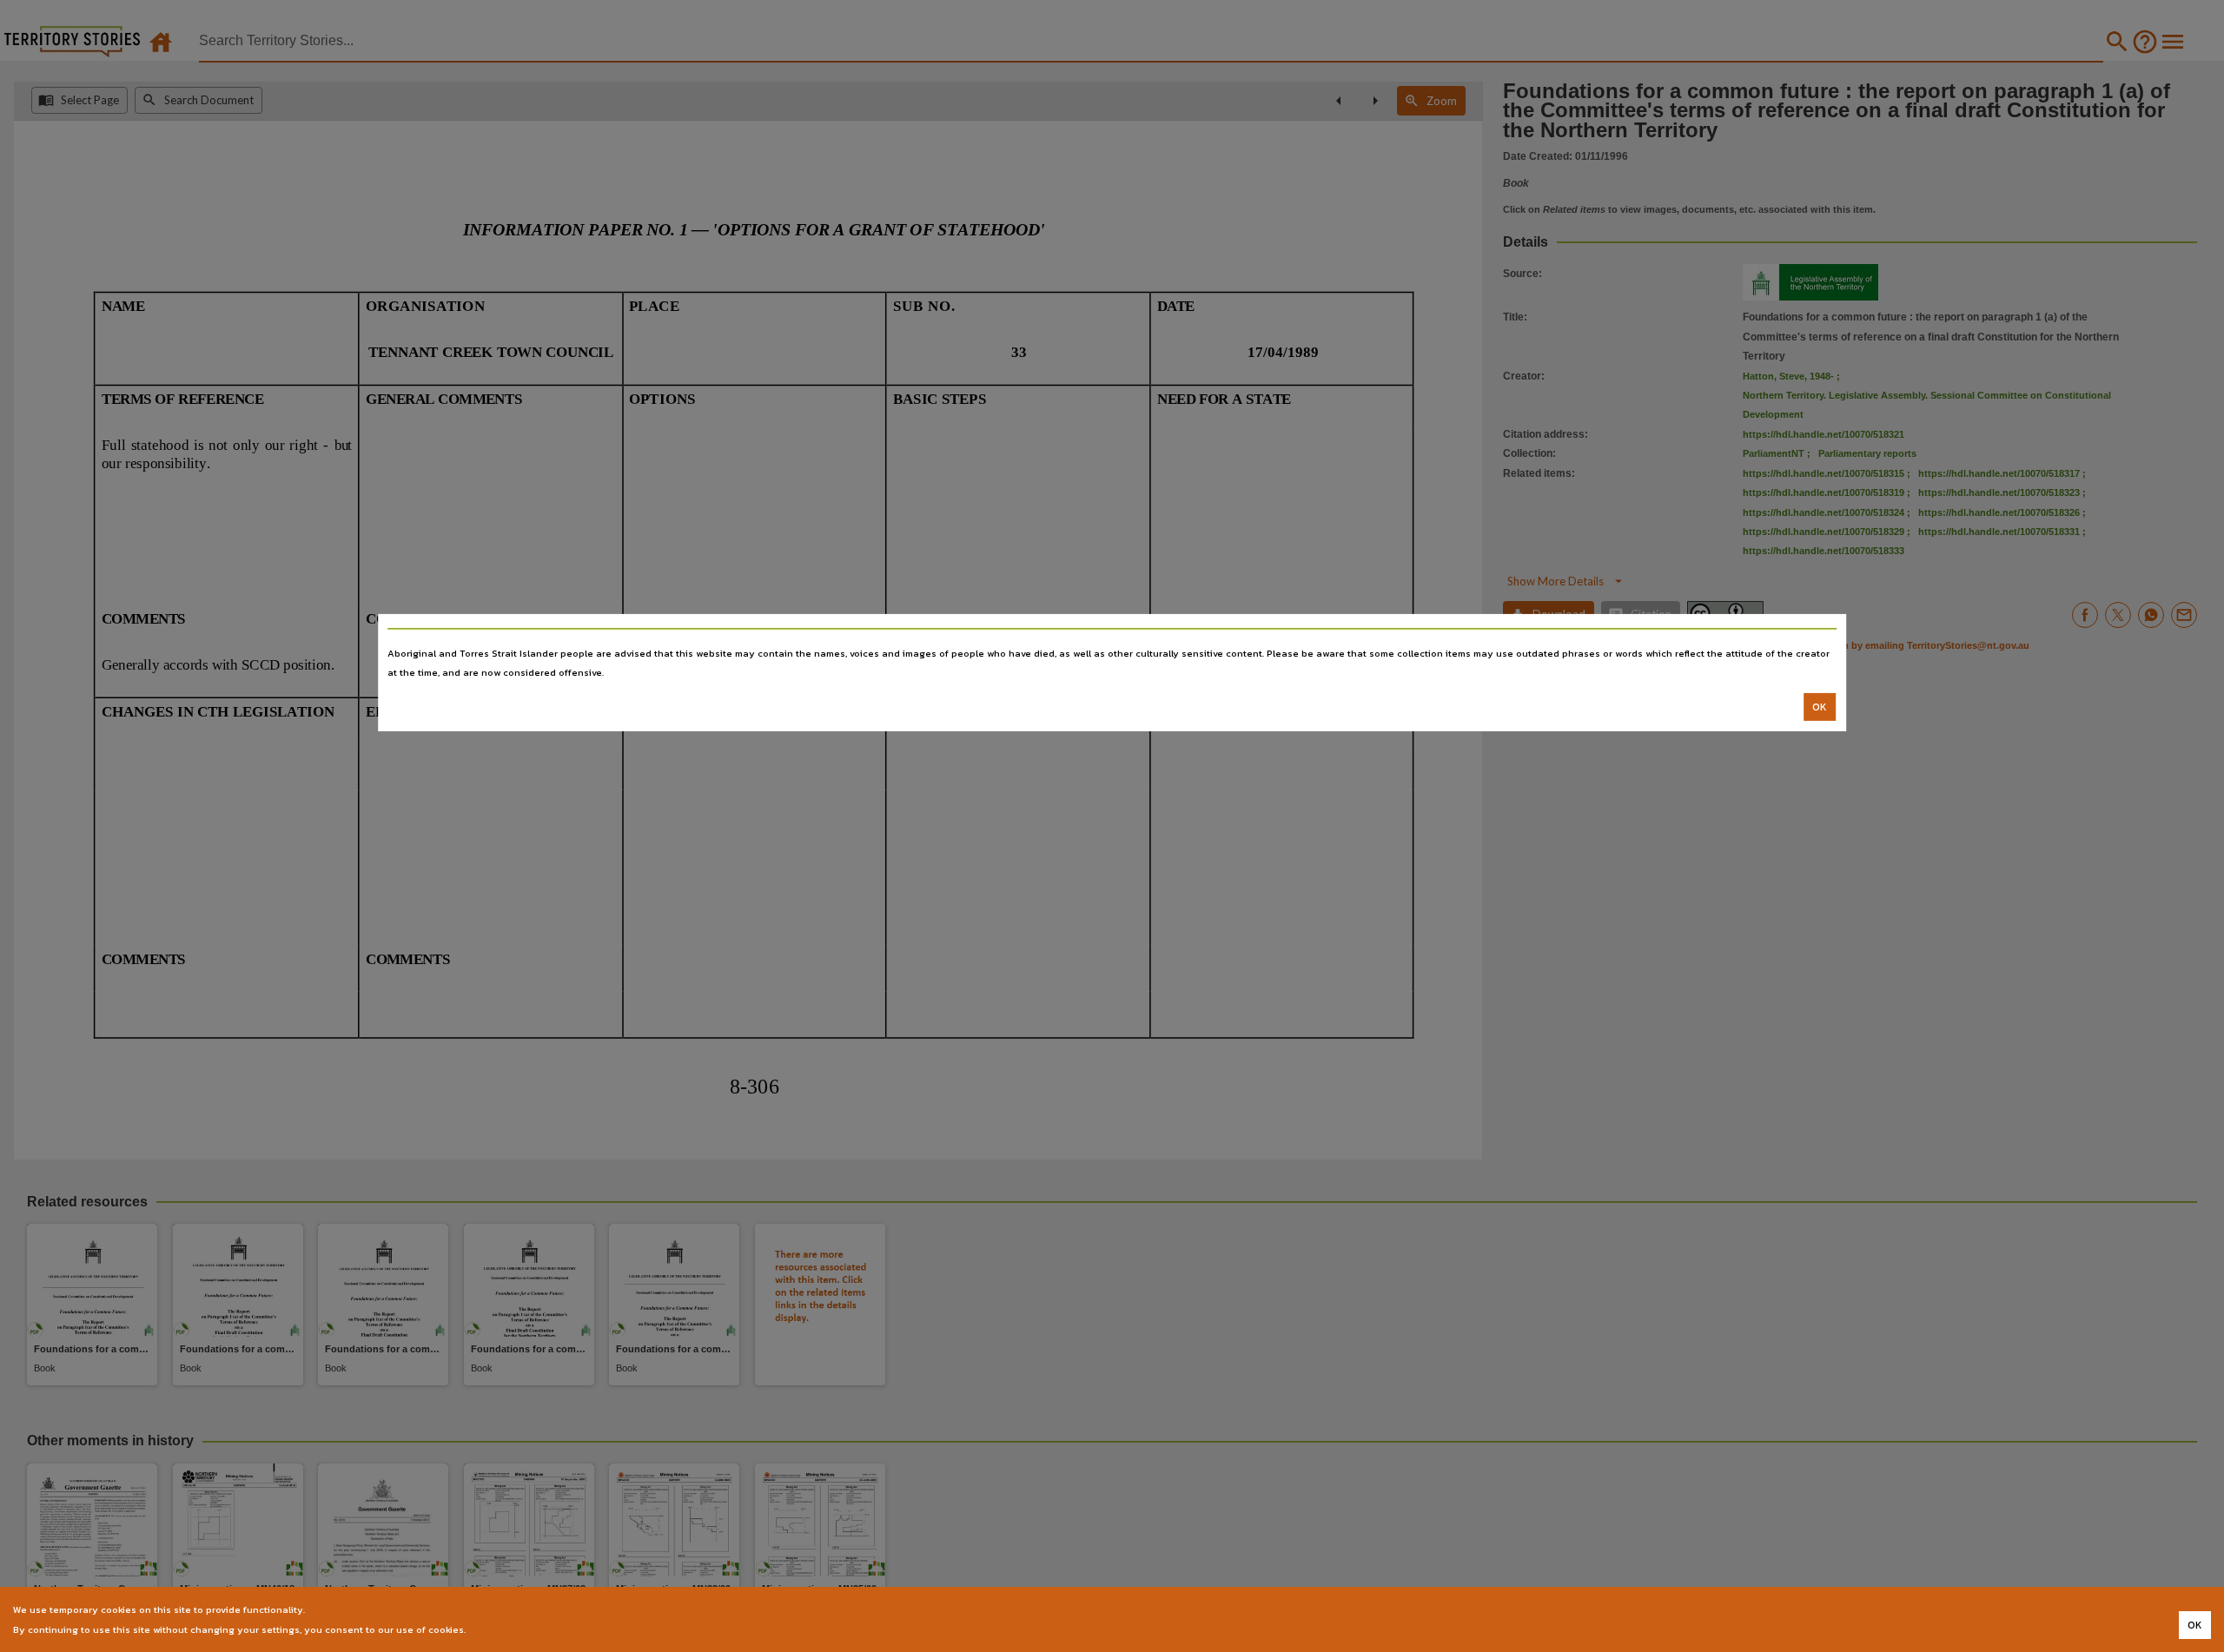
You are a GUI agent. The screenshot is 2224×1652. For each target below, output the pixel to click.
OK (1820, 707)
